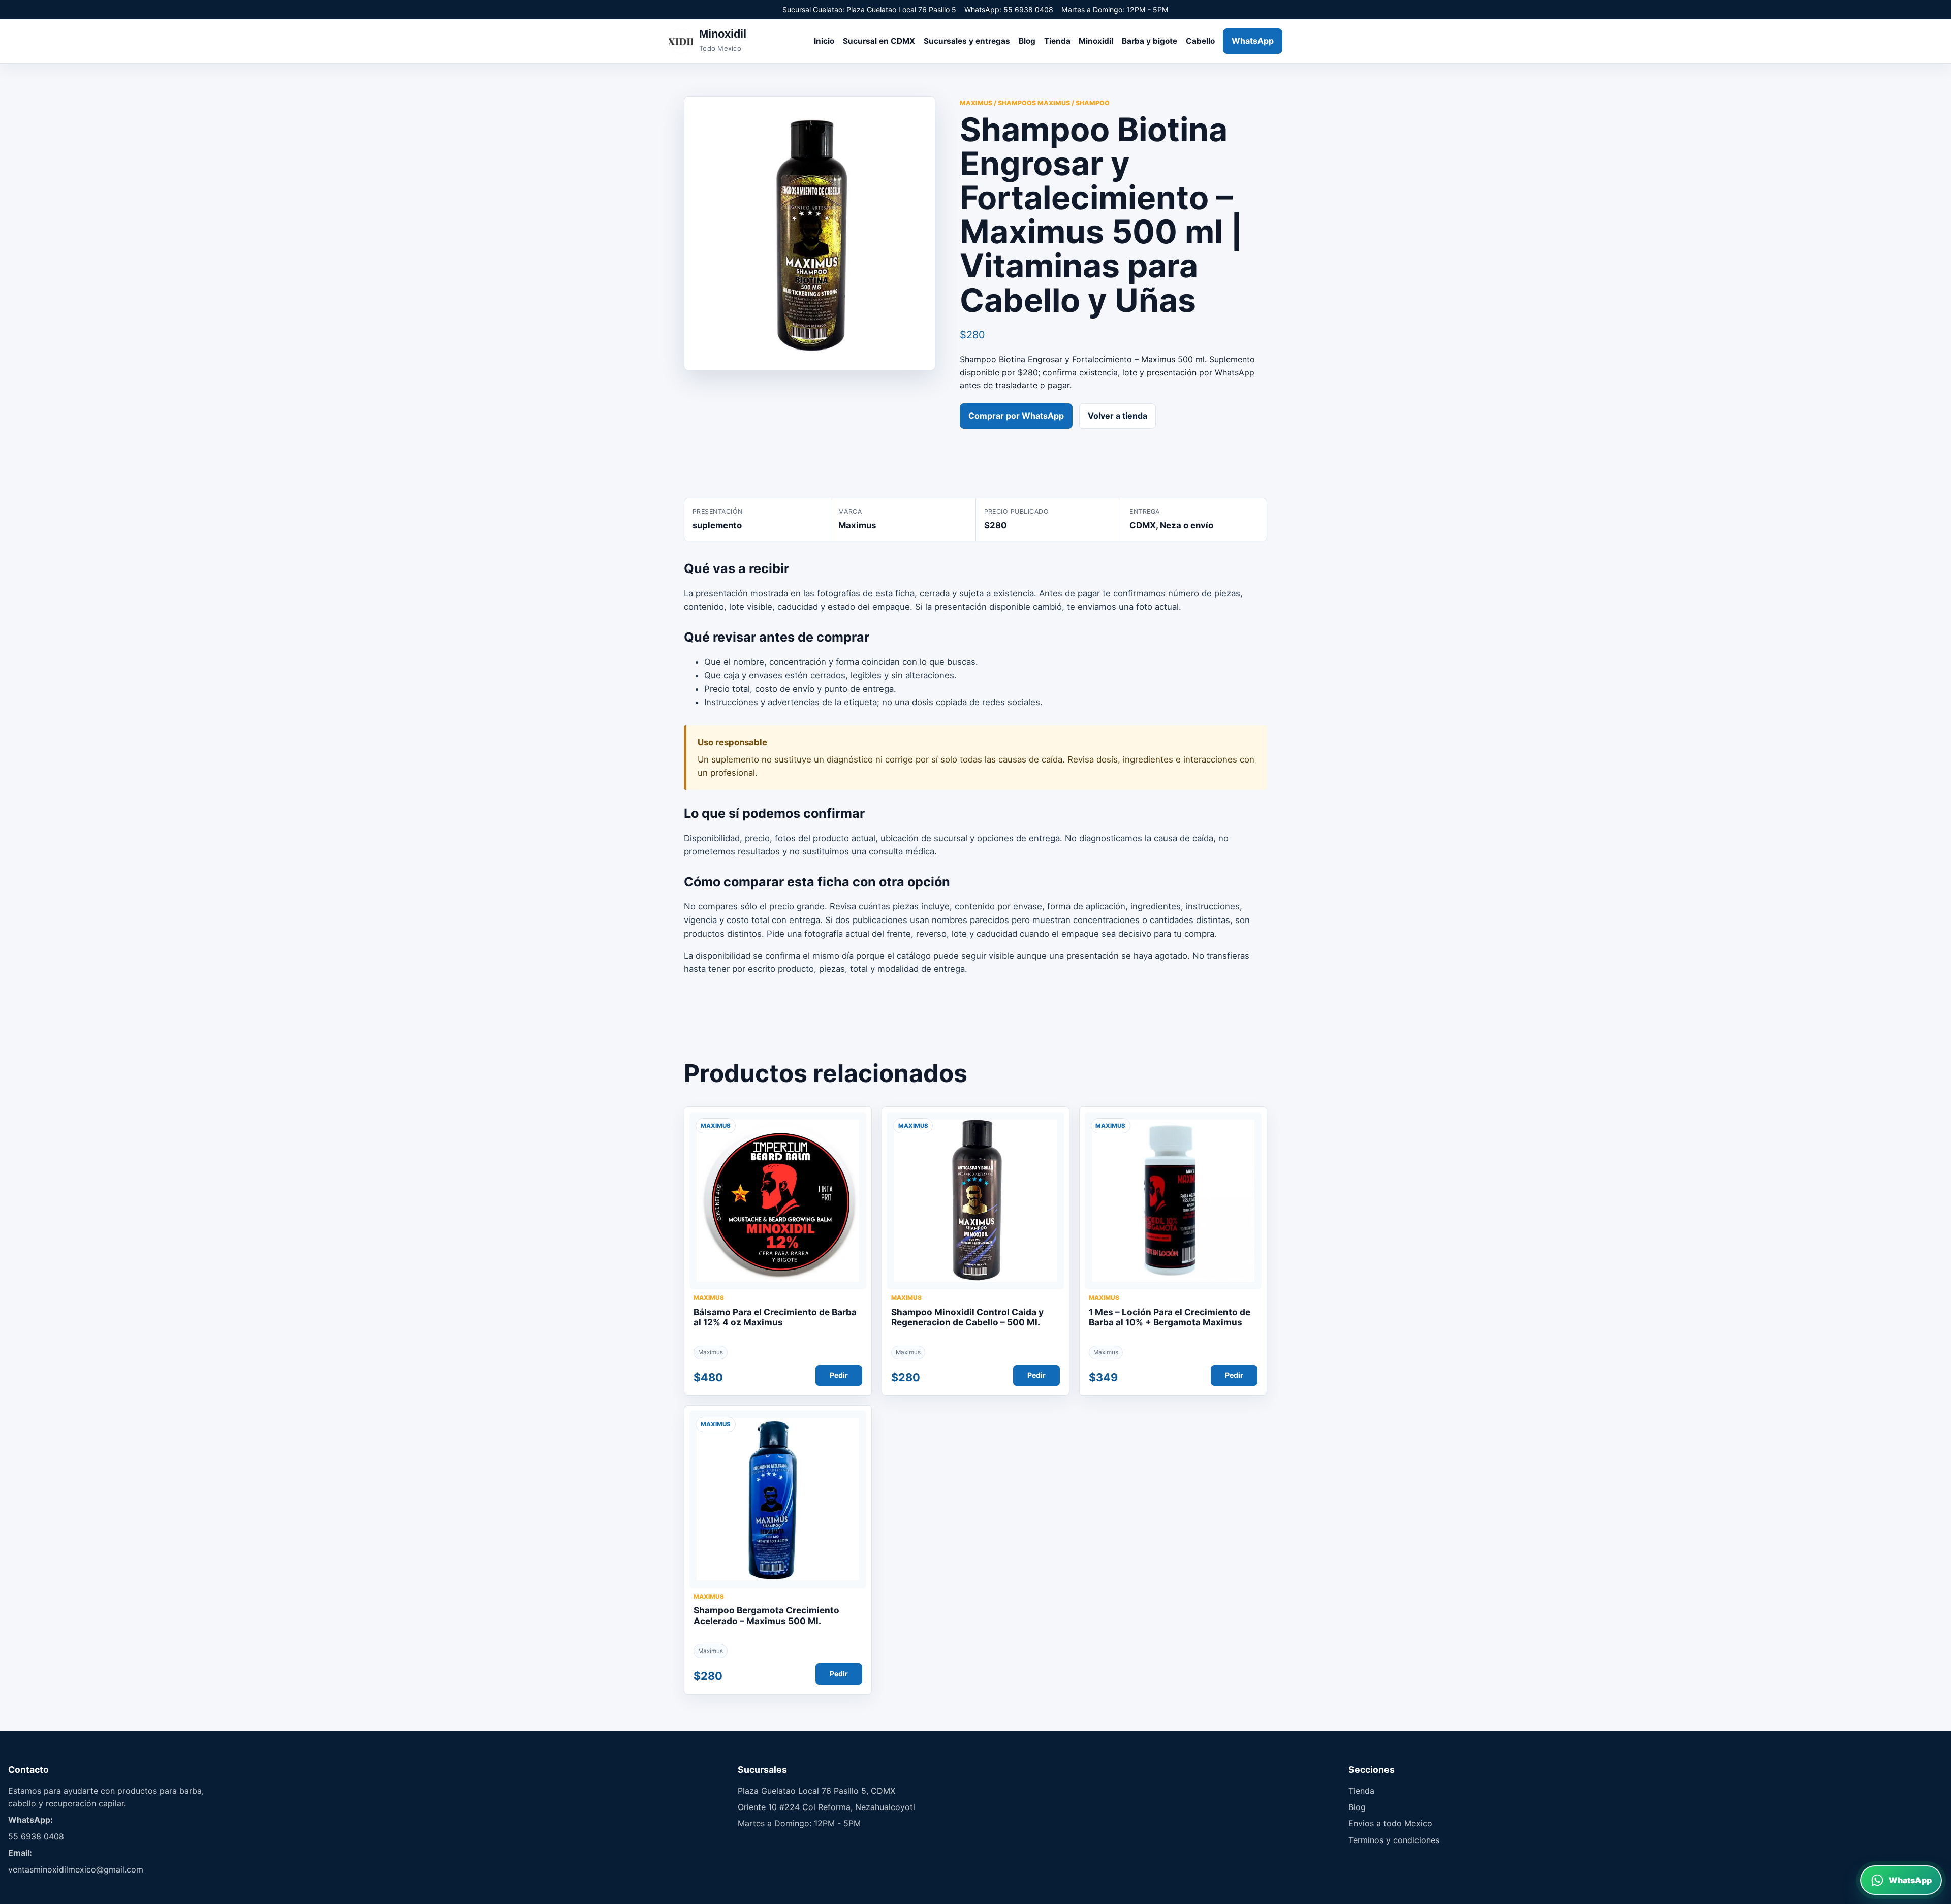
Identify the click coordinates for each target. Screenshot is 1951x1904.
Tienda (1057, 41)
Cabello (1200, 41)
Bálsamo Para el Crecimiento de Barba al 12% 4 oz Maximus (775, 1317)
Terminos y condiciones (1394, 1840)
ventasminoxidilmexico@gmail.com (76, 1869)
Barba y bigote (1150, 41)
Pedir (839, 1375)
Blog (1027, 41)
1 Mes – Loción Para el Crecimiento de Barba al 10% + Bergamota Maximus (1170, 1317)
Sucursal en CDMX (879, 41)
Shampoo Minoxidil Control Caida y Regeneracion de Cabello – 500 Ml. (967, 1317)
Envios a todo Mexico (1390, 1823)
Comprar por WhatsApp (1016, 416)
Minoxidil (1096, 41)
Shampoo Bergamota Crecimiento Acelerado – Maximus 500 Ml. (766, 1615)
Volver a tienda (1118, 416)
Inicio (824, 41)
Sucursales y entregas (967, 41)
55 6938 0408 (36, 1836)
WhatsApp (1253, 41)
